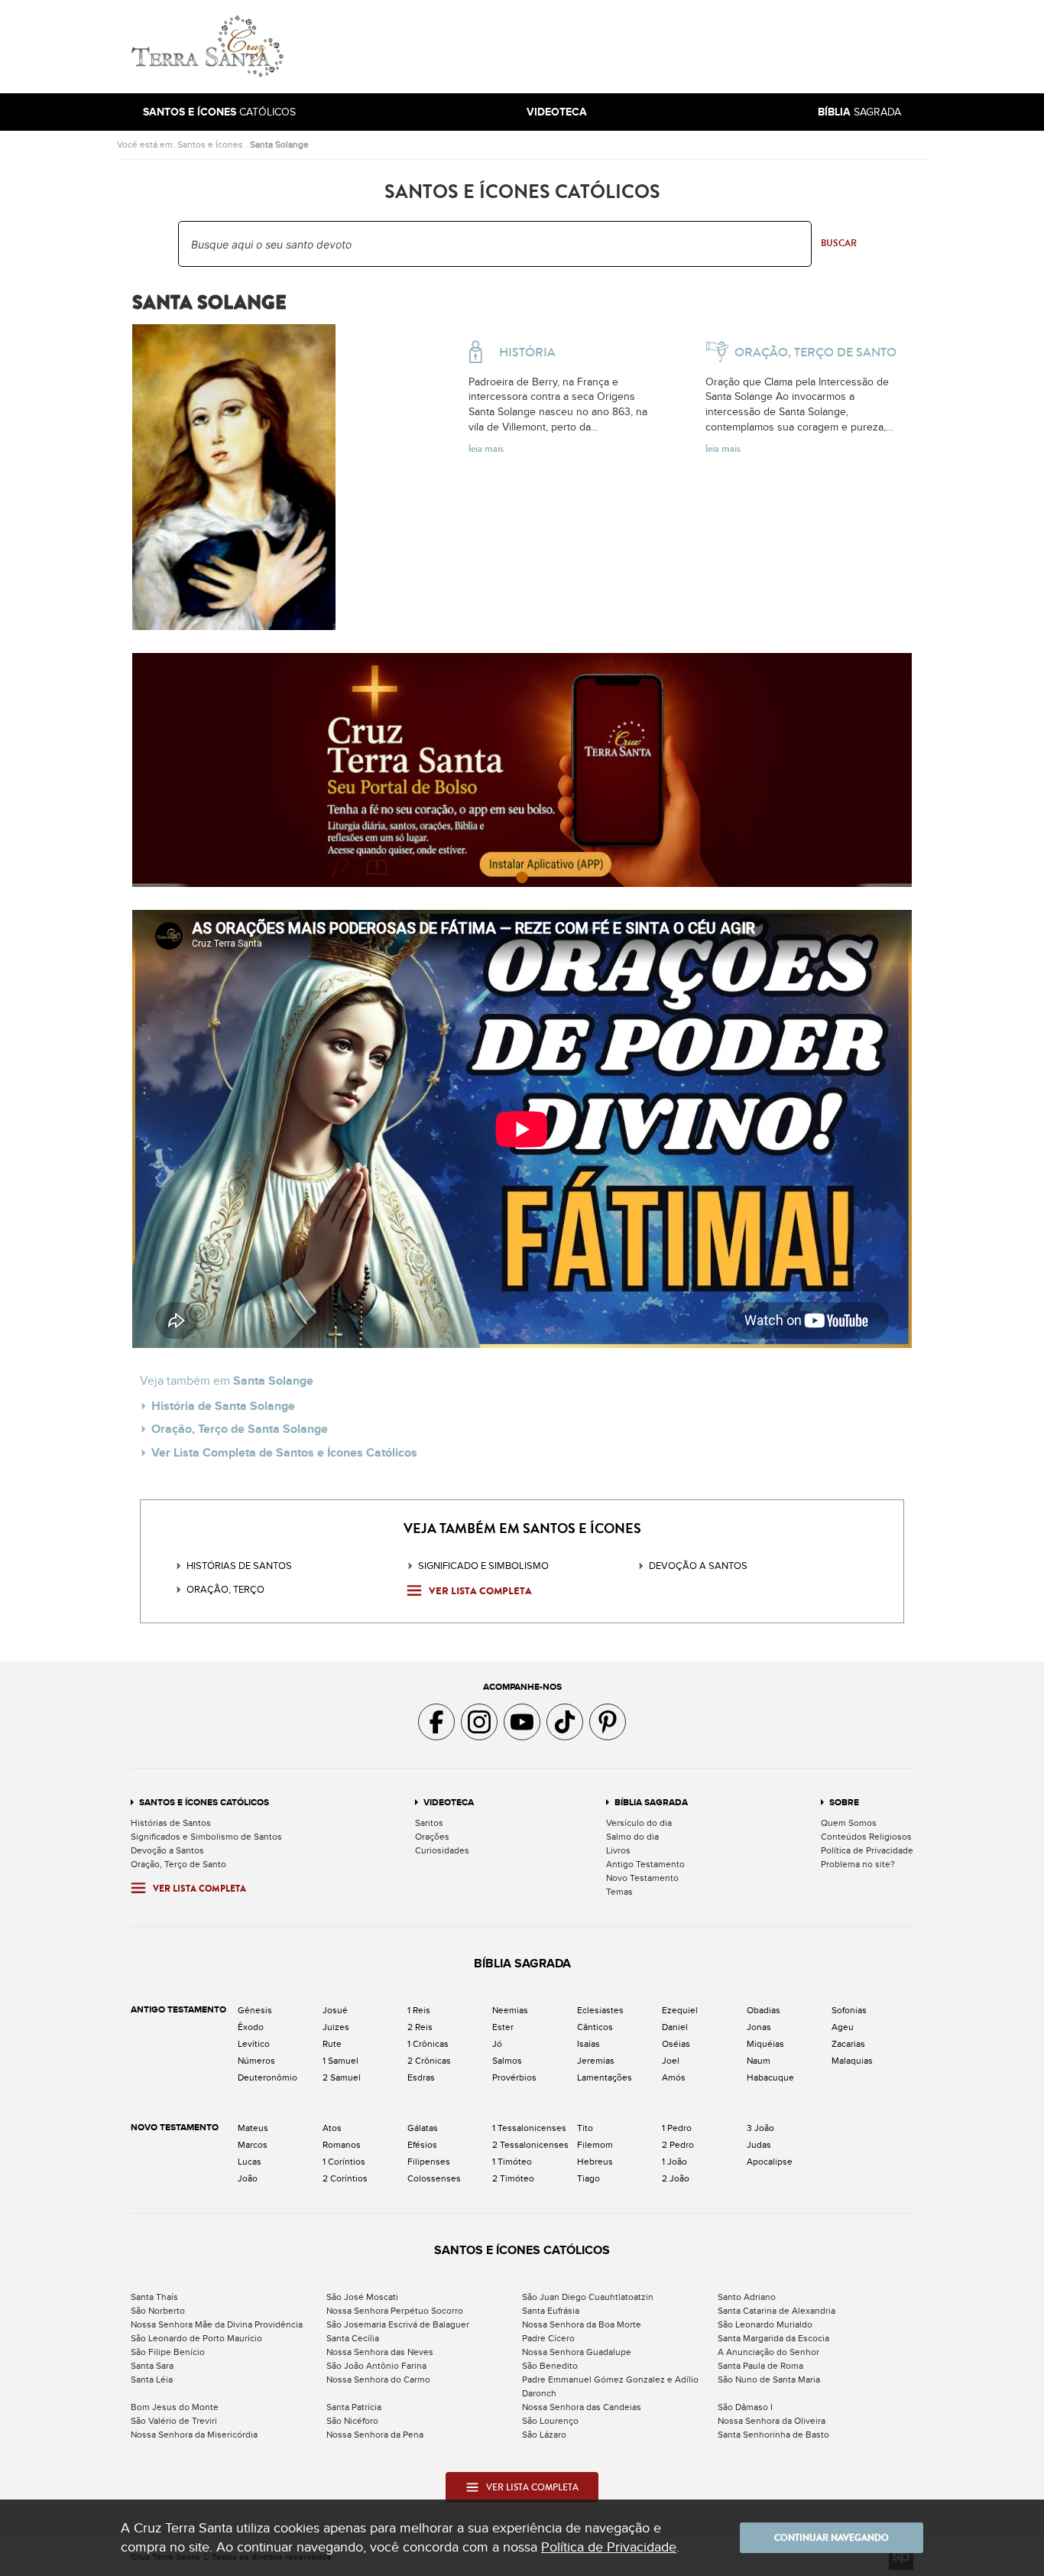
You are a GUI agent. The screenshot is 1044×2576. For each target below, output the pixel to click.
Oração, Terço (225, 1590)
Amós (674, 2077)
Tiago (588, 2178)
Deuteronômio (267, 2077)
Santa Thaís (154, 2297)
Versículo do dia (639, 1823)
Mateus (253, 2128)
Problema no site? (858, 1864)
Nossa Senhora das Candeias (582, 2407)
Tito (585, 2128)
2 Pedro (678, 2145)
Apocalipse (770, 2162)
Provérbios (514, 2077)
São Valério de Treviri (174, 2421)
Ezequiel (680, 2010)
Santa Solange (279, 145)
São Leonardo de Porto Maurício (196, 2338)
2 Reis (420, 2027)
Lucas (250, 2162)
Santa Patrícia (354, 2407)
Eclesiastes (600, 2010)
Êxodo (251, 2027)
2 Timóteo (513, 2178)
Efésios (422, 2145)
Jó (497, 2044)
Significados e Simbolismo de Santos (206, 1837)
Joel (671, 2061)
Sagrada (859, 112)
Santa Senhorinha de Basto (773, 2435)
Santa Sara (152, 2366)
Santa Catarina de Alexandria (777, 2311)
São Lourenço (550, 2421)
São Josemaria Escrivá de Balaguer (398, 2324)
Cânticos (595, 2027)
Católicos (219, 112)
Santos (429, 1823)
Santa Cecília (353, 2338)
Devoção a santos (698, 1566)
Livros (618, 1850)
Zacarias (848, 2044)
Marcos (253, 2145)
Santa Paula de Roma (760, 2366)
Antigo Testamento (645, 1864)
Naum (759, 2061)
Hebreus (595, 2162)
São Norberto (158, 2311)
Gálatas (423, 2128)
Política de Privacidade (867, 1850)
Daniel (675, 2027)
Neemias (510, 2010)
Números (256, 2061)
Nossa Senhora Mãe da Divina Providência (217, 2324)
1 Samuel (340, 2061)
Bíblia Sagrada (651, 1803)
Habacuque (770, 2077)
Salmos (507, 2061)
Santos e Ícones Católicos (204, 1803)
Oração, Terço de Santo (178, 1864)
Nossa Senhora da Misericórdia (194, 2435)
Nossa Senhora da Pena (375, 2435)
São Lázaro (544, 2435)
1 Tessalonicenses (529, 2128)
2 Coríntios (345, 2178)
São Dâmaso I (745, 2407)
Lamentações (605, 2077)
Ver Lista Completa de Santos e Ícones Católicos (284, 1453)
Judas (759, 2145)
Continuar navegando (832, 2538)
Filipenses (429, 2162)
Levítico (254, 2044)
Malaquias (852, 2061)
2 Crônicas (429, 2061)
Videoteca (449, 1803)
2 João (676, 2178)
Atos (332, 2128)
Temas (619, 1892)
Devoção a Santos (167, 1850)
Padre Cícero (548, 2338)
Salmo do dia (632, 1837)
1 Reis (419, 2010)
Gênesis (255, 2010)
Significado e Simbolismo (483, 1566)
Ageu (843, 2027)
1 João (674, 2162)
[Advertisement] (625, 47)
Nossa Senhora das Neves (380, 2352)
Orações (432, 1837)
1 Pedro (677, 2128)
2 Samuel (342, 2077)
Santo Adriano (747, 2297)
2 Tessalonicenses (530, 2145)
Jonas (759, 2027)
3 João (760, 2128)
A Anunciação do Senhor (768, 2352)
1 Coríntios (344, 2162)
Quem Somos (849, 1823)
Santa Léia (152, 2379)
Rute (332, 2044)
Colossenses (434, 2178)
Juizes (336, 2027)
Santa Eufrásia (551, 2311)
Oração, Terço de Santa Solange (240, 1429)
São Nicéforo (352, 2421)
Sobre (844, 1803)
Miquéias (765, 2044)
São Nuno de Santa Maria (769, 2379)
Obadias (764, 2010)
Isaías (588, 2044)
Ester (503, 2027)
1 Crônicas (428, 2044)
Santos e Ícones (210, 145)
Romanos (342, 2145)
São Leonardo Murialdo (765, 2324)
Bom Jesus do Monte (175, 2407)
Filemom (595, 2145)
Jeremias (596, 2061)
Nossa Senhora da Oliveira (772, 2421)
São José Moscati (362, 2297)
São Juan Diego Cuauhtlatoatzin (588, 2297)
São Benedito (550, 2366)
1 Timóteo (512, 2162)
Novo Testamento (642, 1878)
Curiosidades (442, 1850)
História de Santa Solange (223, 1406)
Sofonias (849, 2010)
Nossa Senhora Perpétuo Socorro (395, 2311)
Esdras (421, 2077)
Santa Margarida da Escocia (773, 2338)
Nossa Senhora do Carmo (378, 2379)
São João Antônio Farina (376, 2366)
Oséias (676, 2044)
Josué (335, 2010)
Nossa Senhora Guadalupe (577, 2352)
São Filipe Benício (168, 2352)
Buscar (839, 243)
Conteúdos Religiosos (866, 1837)
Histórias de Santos (239, 1566)
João (248, 2178)
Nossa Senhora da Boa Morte (582, 2324)
